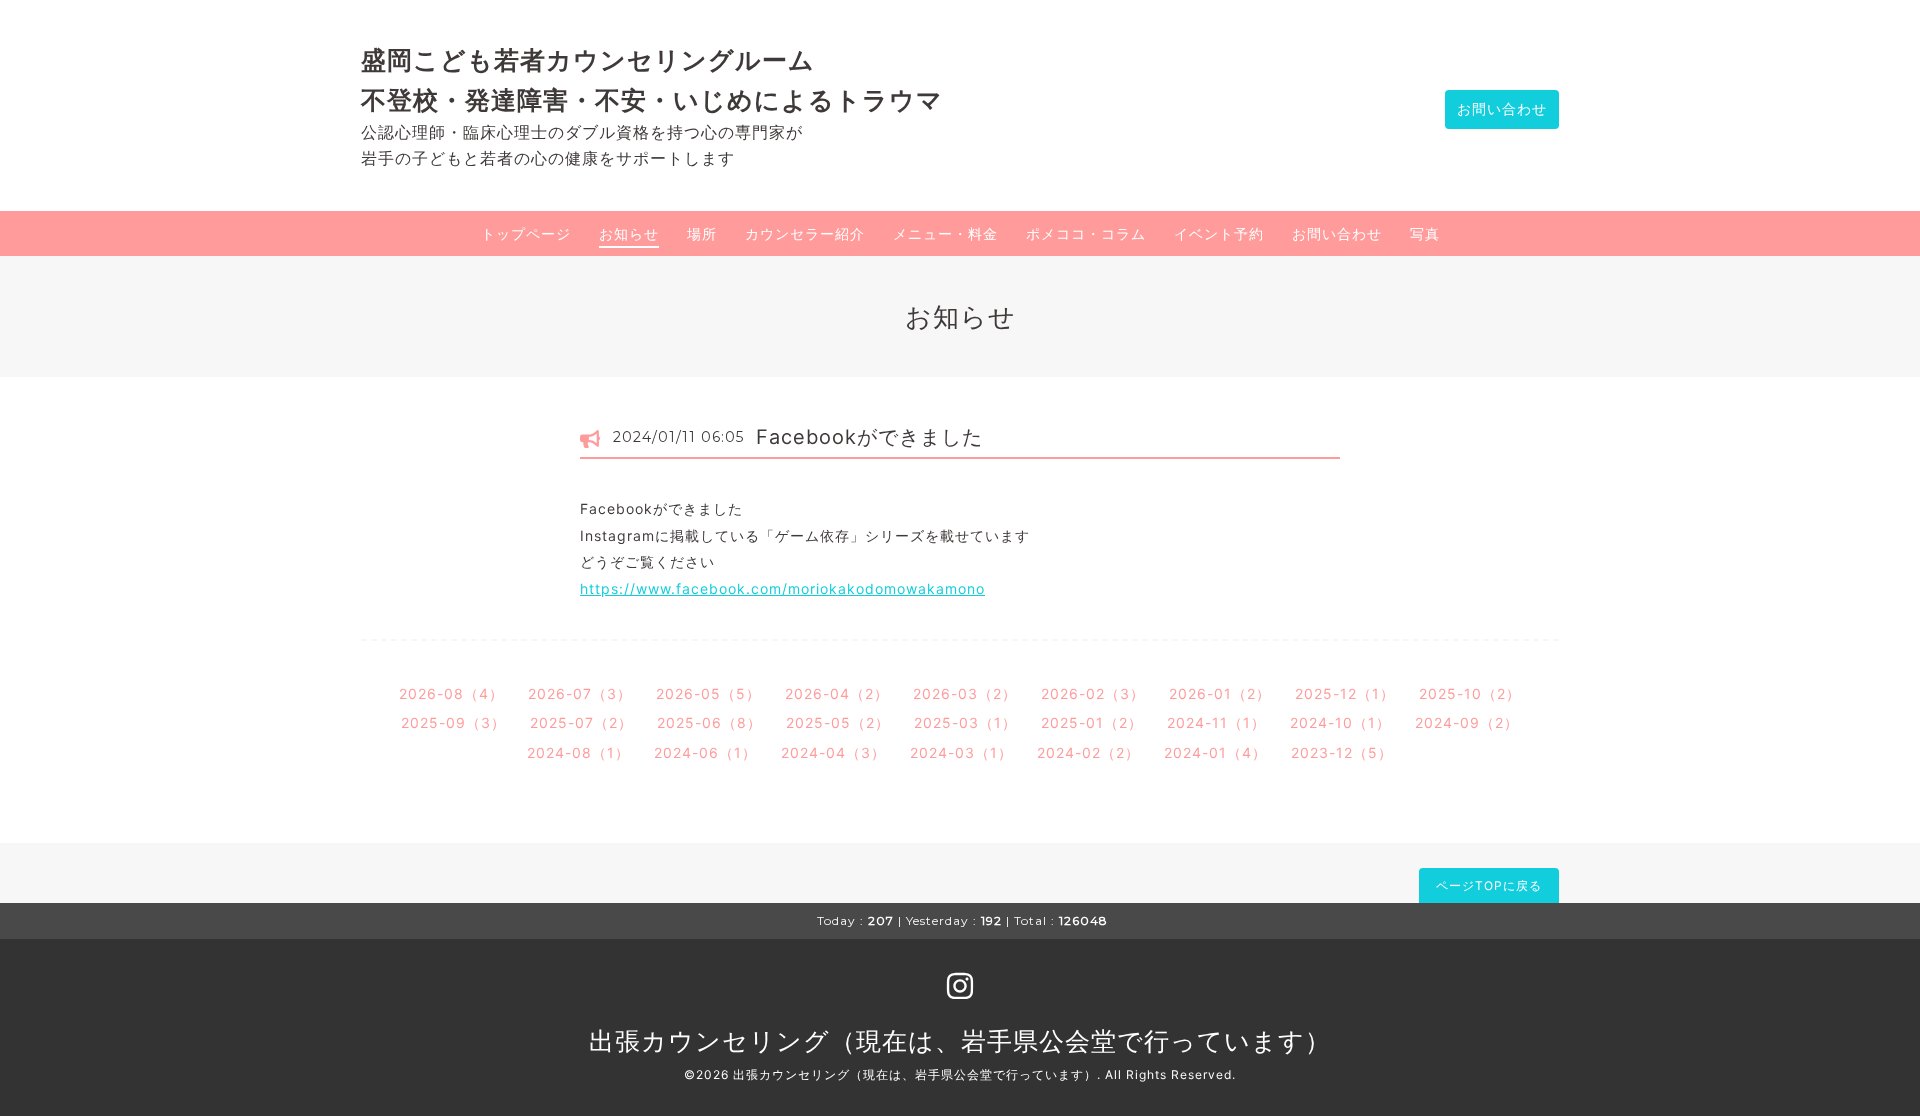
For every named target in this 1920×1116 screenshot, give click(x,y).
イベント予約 (1219, 233)
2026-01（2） (1220, 693)
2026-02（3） (1093, 693)
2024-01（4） (1215, 752)
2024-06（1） (705, 752)
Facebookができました (869, 437)
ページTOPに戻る (1489, 885)
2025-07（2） (581, 722)
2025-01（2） (1092, 722)
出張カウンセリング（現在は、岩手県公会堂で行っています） (960, 1041)
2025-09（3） (453, 722)
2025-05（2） (838, 722)
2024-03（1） (961, 752)
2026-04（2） (837, 693)
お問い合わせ (1502, 108)
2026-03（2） (965, 693)
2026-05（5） (708, 693)
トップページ (526, 233)
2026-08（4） (451, 693)
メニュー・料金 (945, 233)
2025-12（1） (1345, 693)
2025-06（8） (709, 722)
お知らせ (629, 233)
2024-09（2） (1467, 722)
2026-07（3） (580, 693)
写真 (1425, 233)
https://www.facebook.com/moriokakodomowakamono (782, 588)
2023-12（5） (1342, 752)
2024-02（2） (1088, 752)
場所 (702, 233)
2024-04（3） (833, 752)
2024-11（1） (1216, 722)
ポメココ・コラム (1086, 233)
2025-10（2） (1470, 693)
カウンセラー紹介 (805, 233)
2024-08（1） (578, 752)
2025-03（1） (965, 722)
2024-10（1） (1340, 722)
